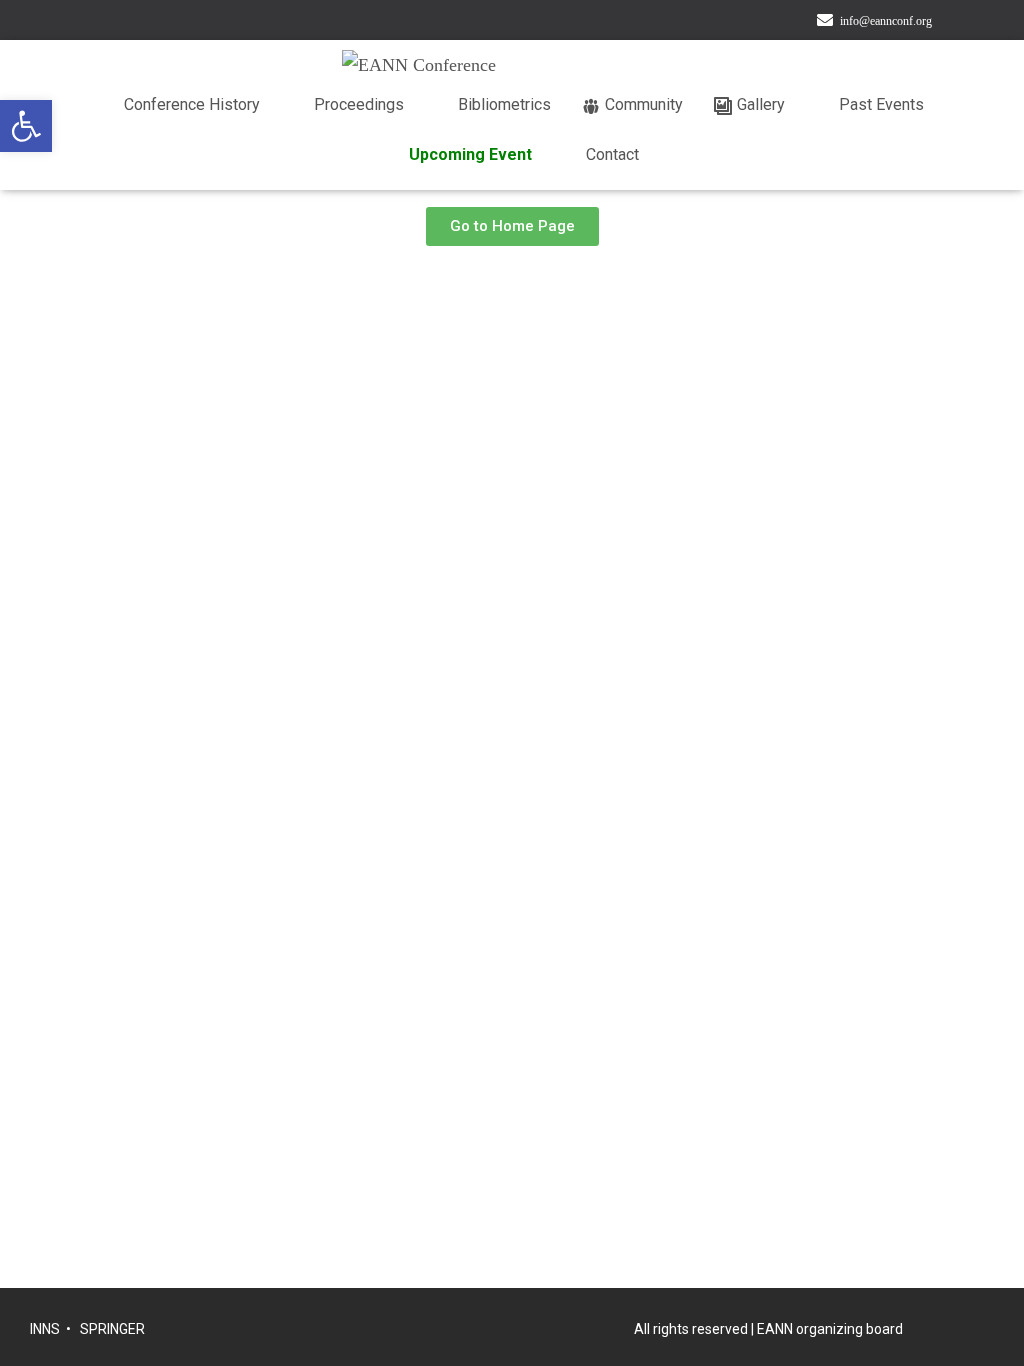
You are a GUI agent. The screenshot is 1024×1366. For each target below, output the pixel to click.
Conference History (192, 104)
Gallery (761, 104)
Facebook (951, 22)
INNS (45, 1329)
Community (644, 104)
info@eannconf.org (886, 21)
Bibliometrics (504, 104)
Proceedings (359, 104)
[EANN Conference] (602, 65)
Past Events (881, 104)
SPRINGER (112, 1329)
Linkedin (976, 22)
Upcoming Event (470, 154)
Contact (612, 154)
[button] (26, 126)
